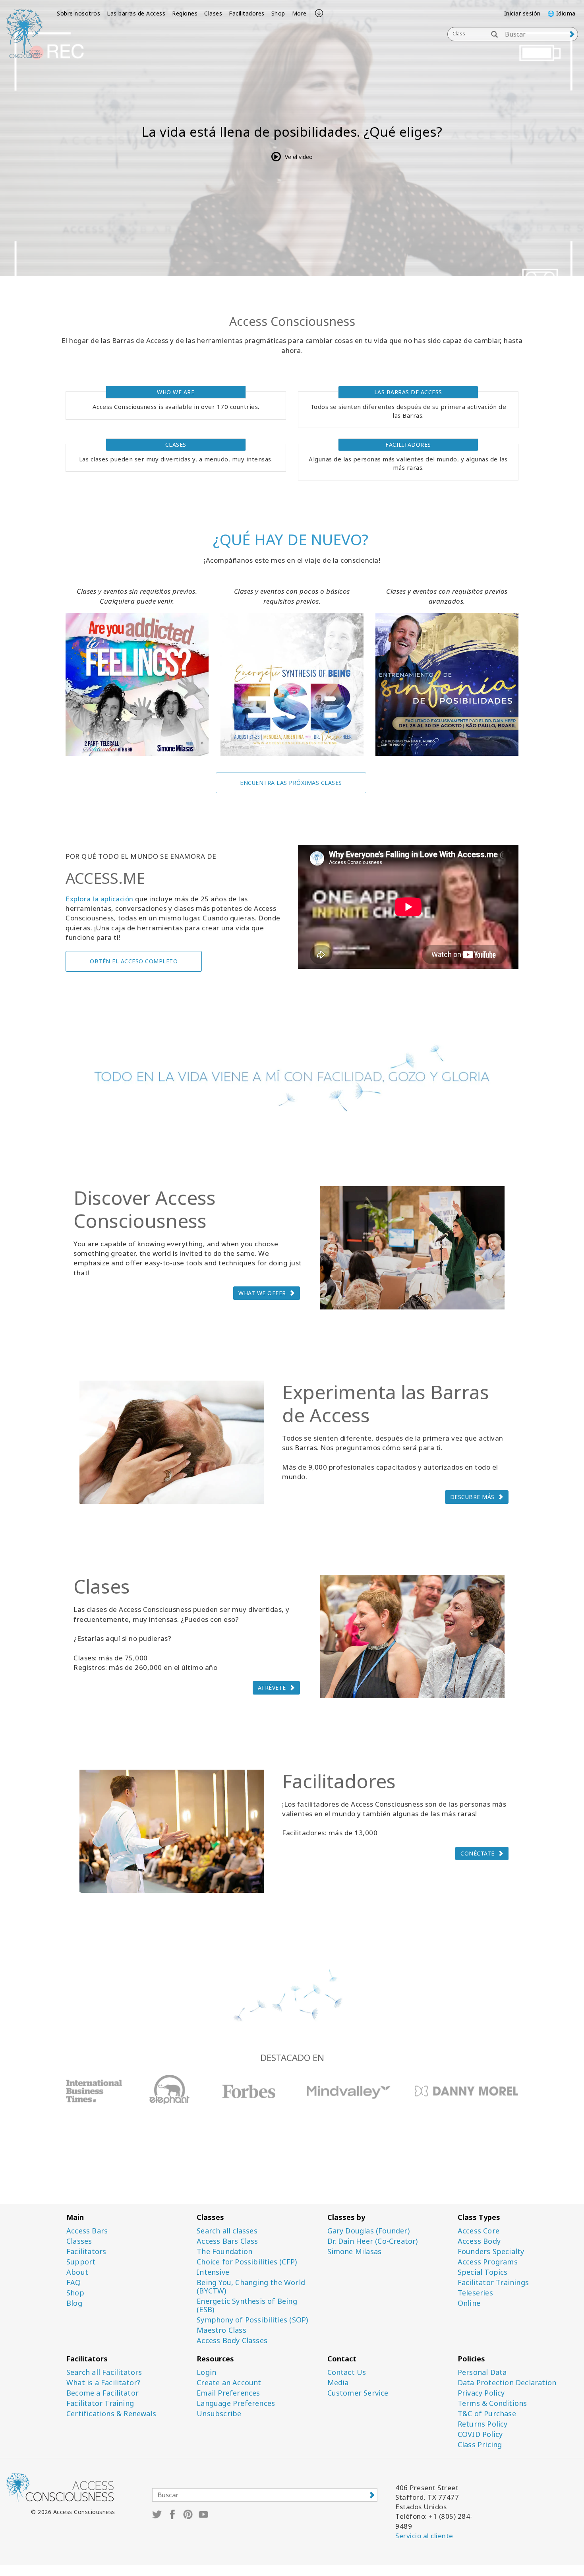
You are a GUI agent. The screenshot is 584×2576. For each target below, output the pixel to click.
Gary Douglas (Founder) (368, 2231)
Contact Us (347, 2372)
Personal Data (482, 2372)
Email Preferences (228, 2393)
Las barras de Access (136, 13)
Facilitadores (247, 13)
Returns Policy (483, 2424)
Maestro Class (221, 2330)
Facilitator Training (100, 2403)
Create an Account (229, 2383)
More (299, 13)
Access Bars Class (227, 2241)
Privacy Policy (481, 2393)
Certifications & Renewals (111, 2414)
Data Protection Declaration (507, 2383)
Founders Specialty (491, 2252)
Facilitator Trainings (493, 2283)
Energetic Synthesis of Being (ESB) (247, 2305)
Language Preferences (236, 2403)
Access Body (479, 2241)
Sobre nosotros (78, 13)
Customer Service (358, 2393)
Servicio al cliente (424, 2536)
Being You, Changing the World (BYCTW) (251, 2287)
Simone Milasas (355, 2252)
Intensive (213, 2272)
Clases (213, 13)
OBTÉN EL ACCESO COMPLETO (134, 961)
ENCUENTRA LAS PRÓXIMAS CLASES (291, 783)
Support (81, 2262)
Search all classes (227, 2231)
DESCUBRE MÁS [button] (472, 1497)
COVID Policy (480, 2434)
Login (206, 2372)
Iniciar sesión (522, 13)
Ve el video (299, 157)
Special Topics (483, 2272)
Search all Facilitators (104, 2372)
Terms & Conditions (492, 2403)
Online (469, 2303)
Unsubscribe (219, 2414)
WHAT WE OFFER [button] (262, 1293)
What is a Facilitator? (103, 2383)
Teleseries (475, 2293)
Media (338, 2383)
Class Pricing (480, 2445)
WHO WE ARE (176, 392)
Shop (278, 13)
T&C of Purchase (487, 2414)
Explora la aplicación (100, 899)
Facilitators (86, 2252)
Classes (79, 2241)
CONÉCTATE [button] (478, 1853)
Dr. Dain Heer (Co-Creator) (373, 2241)
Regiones (185, 13)
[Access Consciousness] (24, 33)
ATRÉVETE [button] (272, 1688)
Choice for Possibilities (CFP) (247, 2262)
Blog (74, 2303)
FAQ (74, 2283)
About (77, 2272)
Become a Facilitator (102, 2393)
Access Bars (87, 2231)
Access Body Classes (232, 2341)
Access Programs (488, 2262)
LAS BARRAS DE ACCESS (408, 392)
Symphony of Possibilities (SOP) (252, 2320)
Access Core (479, 2231)
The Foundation (224, 2252)
